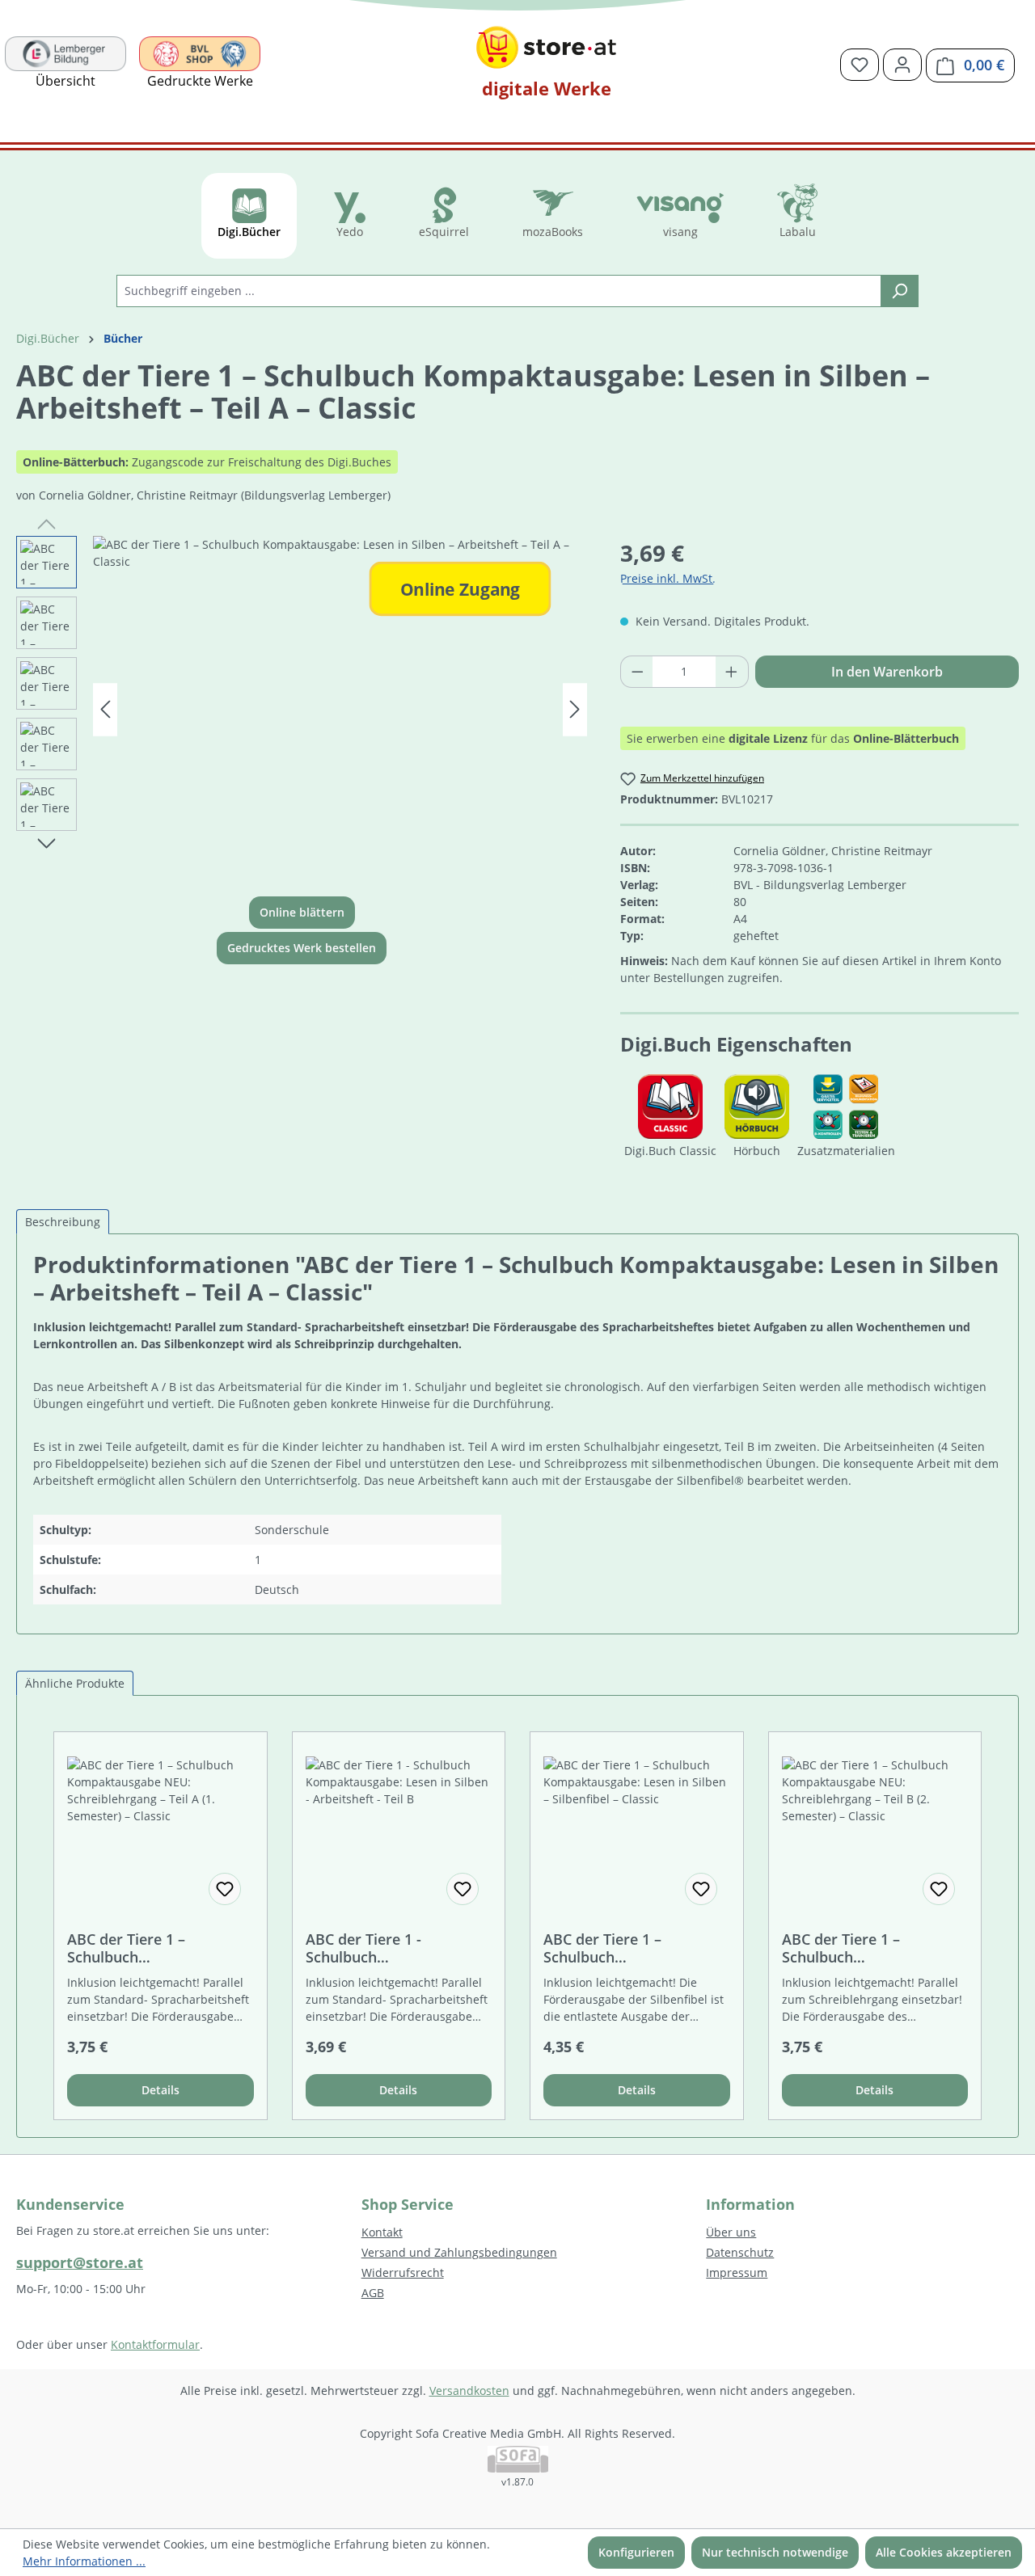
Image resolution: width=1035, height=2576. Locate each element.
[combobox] (499, 291)
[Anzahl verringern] (637, 672)
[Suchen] (900, 291)
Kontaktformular (155, 2344)
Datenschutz (740, 2252)
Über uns (731, 2232)
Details (161, 2090)
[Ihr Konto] (902, 65)
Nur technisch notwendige (775, 2552)
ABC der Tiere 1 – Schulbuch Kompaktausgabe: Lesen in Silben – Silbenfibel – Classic (636, 1948)
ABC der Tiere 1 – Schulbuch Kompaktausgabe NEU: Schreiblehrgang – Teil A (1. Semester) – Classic (160, 1948)
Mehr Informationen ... (84, 2561)
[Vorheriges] (105, 709)
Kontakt (382, 2232)
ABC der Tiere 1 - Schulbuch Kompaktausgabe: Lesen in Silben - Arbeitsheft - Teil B (399, 1948)
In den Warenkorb (887, 672)
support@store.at (80, 2262)
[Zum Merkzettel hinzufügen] (225, 1889)
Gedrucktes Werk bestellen (302, 948)
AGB (373, 2293)
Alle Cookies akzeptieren (944, 2552)
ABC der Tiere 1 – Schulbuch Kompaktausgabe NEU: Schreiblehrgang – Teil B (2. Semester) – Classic (874, 1948)
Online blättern (302, 912)
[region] (302, 710)
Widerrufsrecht (403, 2272)
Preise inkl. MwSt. (668, 578)
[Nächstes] (575, 709)
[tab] (63, 1222)
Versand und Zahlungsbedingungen (459, 2252)
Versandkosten (469, 2390)
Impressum (737, 2272)
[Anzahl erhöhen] (732, 672)
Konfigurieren (636, 2552)
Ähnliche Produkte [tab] (75, 1683)
